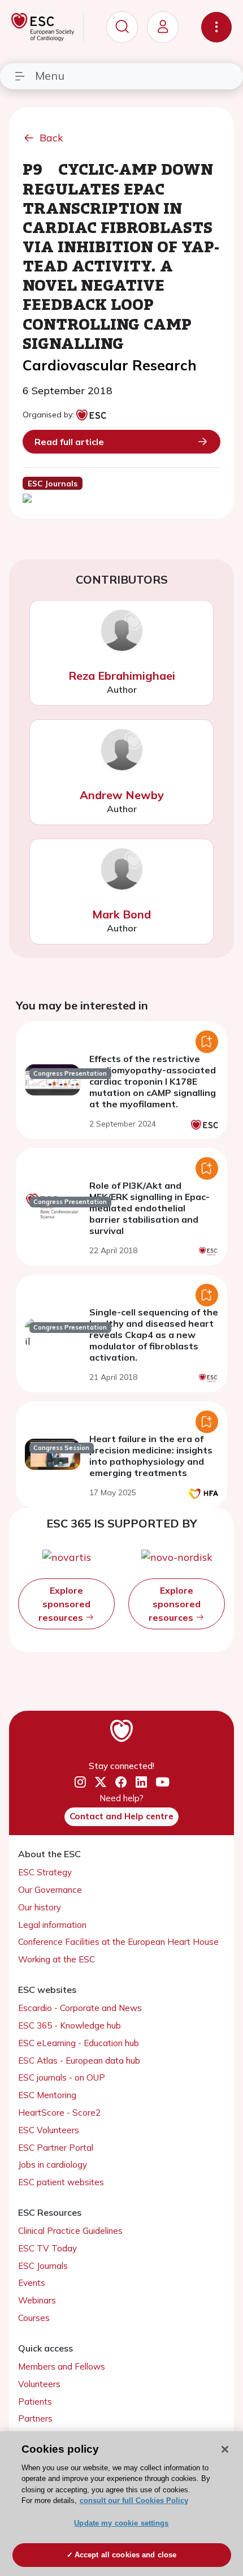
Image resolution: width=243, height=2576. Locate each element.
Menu (50, 75)
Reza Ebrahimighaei (122, 676)
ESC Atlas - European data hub (79, 2061)
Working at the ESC (57, 1959)
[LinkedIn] (141, 1783)
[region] (121, 2504)
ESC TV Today (47, 2248)
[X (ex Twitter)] (101, 1783)
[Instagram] (80, 1783)
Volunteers (39, 2384)
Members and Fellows (62, 2366)
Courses (34, 2318)
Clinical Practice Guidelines (70, 2231)
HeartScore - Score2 (59, 2113)
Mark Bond (121, 914)
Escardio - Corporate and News (80, 2008)
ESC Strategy (45, 1872)
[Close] (225, 2449)
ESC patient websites (61, 2182)
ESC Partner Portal (56, 2148)
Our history (40, 1907)
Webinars (37, 2300)
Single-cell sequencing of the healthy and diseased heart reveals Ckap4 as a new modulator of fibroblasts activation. (154, 1335)
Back (51, 138)
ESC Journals (43, 2266)
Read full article (69, 442)
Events (32, 2283)
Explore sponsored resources (64, 1604)
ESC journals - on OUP (62, 2077)
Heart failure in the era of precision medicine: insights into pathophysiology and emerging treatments (151, 1456)
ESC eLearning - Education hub (79, 2043)
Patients (35, 2402)
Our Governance (50, 1890)
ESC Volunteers (49, 2130)
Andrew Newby (122, 795)
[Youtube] (162, 1782)
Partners (35, 2418)
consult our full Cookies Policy (134, 2501)
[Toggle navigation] (216, 27)
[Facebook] (121, 1783)
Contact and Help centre (121, 1816)
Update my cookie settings (121, 2523)
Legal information (52, 1925)
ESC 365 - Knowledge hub (70, 2025)
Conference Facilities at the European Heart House (118, 1942)
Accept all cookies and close (126, 2555)
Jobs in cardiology (53, 2165)
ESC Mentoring (47, 2095)
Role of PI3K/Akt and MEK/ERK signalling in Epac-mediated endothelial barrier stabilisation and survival (149, 1208)
